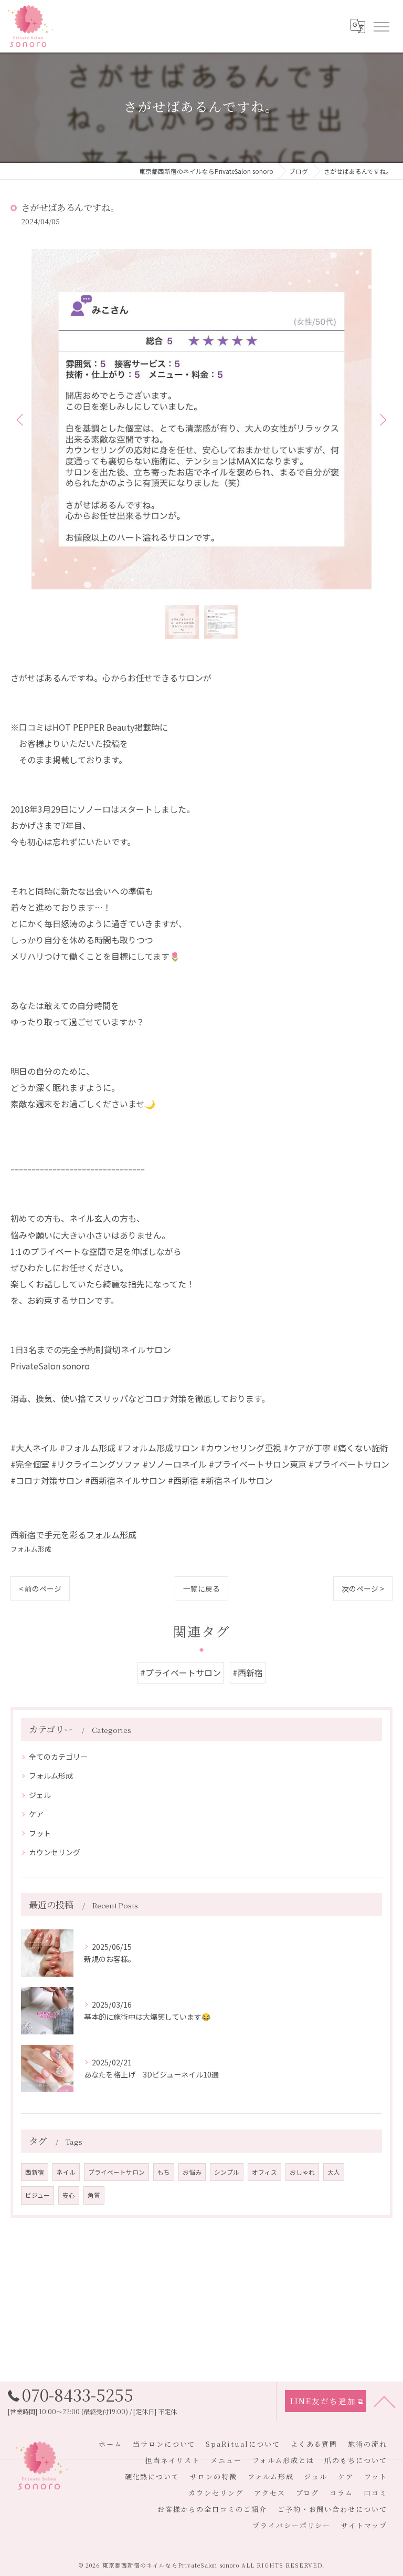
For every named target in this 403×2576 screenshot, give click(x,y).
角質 (94, 2195)
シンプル (227, 2172)
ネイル (66, 2172)
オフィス (264, 2172)
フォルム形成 (31, 1549)
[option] (201, 419)
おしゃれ (302, 2172)
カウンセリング (55, 1852)
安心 (69, 2195)
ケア (36, 1814)
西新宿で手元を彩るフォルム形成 (73, 1534)
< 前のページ (40, 1588)
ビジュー (38, 2195)
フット (40, 1833)
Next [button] (382, 419)
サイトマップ (364, 2525)
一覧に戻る (201, 1588)
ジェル (40, 1795)
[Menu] (381, 26)
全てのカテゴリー (58, 1757)
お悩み (192, 2172)
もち (164, 2172)
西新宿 (35, 2172)
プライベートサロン (116, 2172)
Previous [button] (21, 419)
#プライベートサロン (181, 1673)
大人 (334, 2172)
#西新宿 (248, 1673)
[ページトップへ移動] (385, 2401)
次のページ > (363, 1588)
